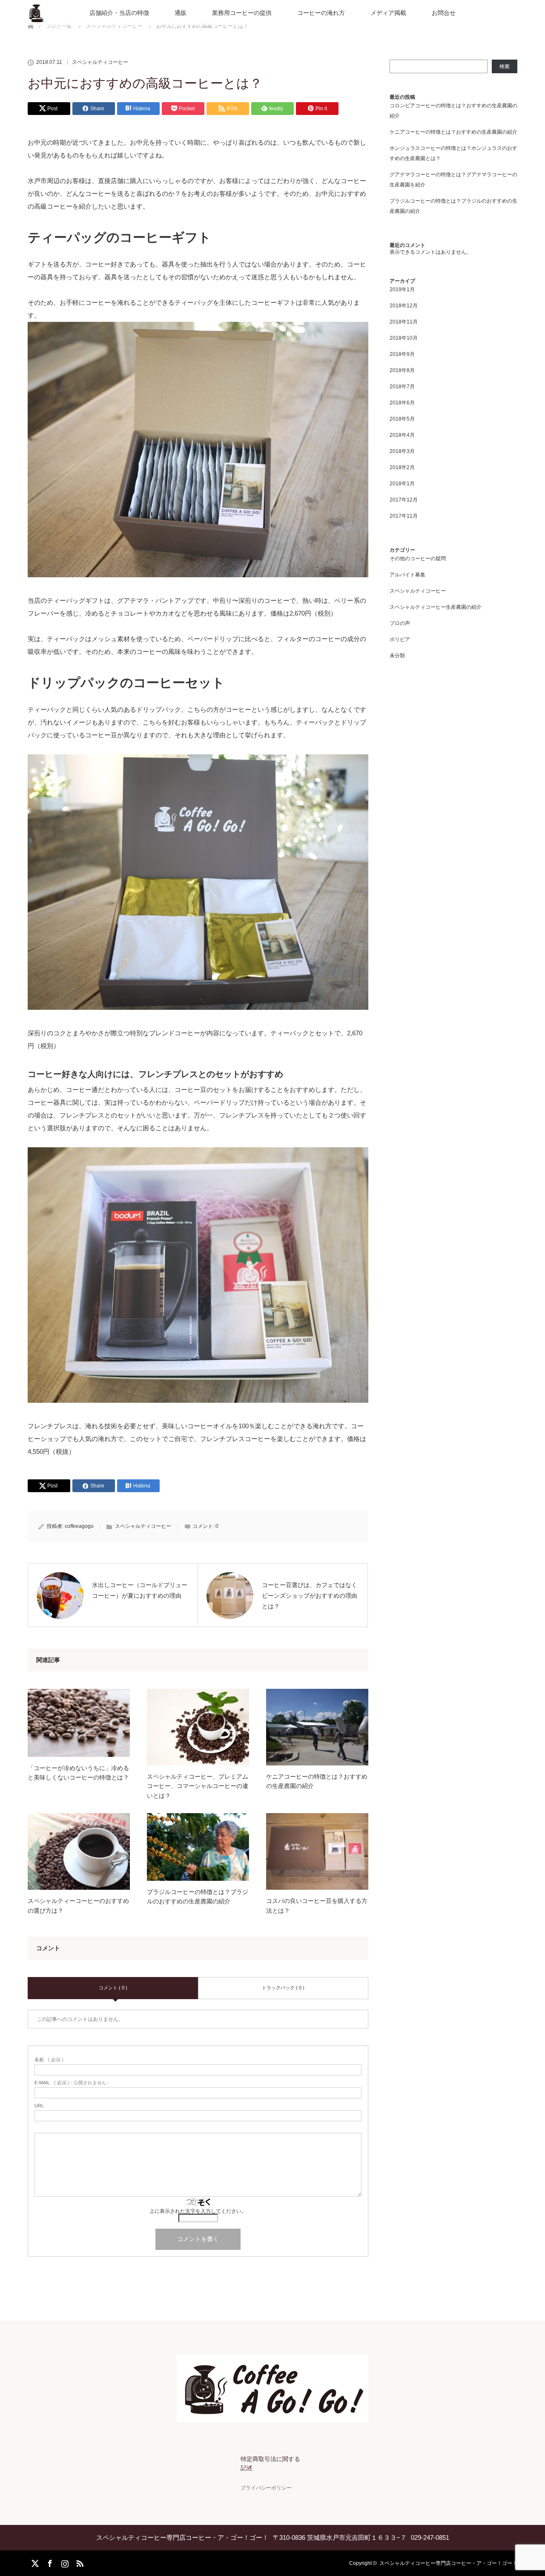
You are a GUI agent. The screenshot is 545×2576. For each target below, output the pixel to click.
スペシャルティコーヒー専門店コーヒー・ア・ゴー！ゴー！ (448, 2563)
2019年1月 (402, 289)
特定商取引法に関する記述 (270, 2464)
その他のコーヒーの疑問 (418, 559)
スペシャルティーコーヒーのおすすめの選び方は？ (78, 1905)
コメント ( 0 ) (113, 1988)
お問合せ (444, 13)
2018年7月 (402, 387)
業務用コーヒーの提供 (242, 13)
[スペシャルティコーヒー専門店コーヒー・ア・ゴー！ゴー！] (272, 2416)
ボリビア (400, 639)
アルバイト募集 (407, 575)
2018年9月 (402, 354)
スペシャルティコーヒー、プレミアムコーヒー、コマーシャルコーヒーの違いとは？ (198, 1786)
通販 (181, 13)
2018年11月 (404, 322)
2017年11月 (404, 516)
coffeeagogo (79, 1526)
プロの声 (400, 623)
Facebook (49, 2562)
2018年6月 (402, 403)
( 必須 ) (49, 2060)
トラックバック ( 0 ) (283, 1988)
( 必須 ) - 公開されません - (72, 2083)
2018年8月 (402, 370)
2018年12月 (404, 306)
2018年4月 (402, 435)
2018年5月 (402, 419)
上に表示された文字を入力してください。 (198, 2211)
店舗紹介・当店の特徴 (119, 13)
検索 (505, 66)
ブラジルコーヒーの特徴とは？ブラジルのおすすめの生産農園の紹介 (198, 1897)
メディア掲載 (388, 13)
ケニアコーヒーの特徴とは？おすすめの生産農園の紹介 (317, 1781)
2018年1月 (402, 484)
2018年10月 (404, 338)
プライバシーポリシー (266, 2488)
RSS (79, 2562)
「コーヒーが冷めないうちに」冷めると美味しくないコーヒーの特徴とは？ (78, 1773)
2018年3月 (402, 451)
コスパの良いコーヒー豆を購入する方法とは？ (317, 1905)
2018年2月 (402, 467)
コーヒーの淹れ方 (321, 13)
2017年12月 (404, 500)
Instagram (64, 2562)
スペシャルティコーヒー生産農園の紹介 (436, 607)
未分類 (397, 656)
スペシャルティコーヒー (100, 62)
